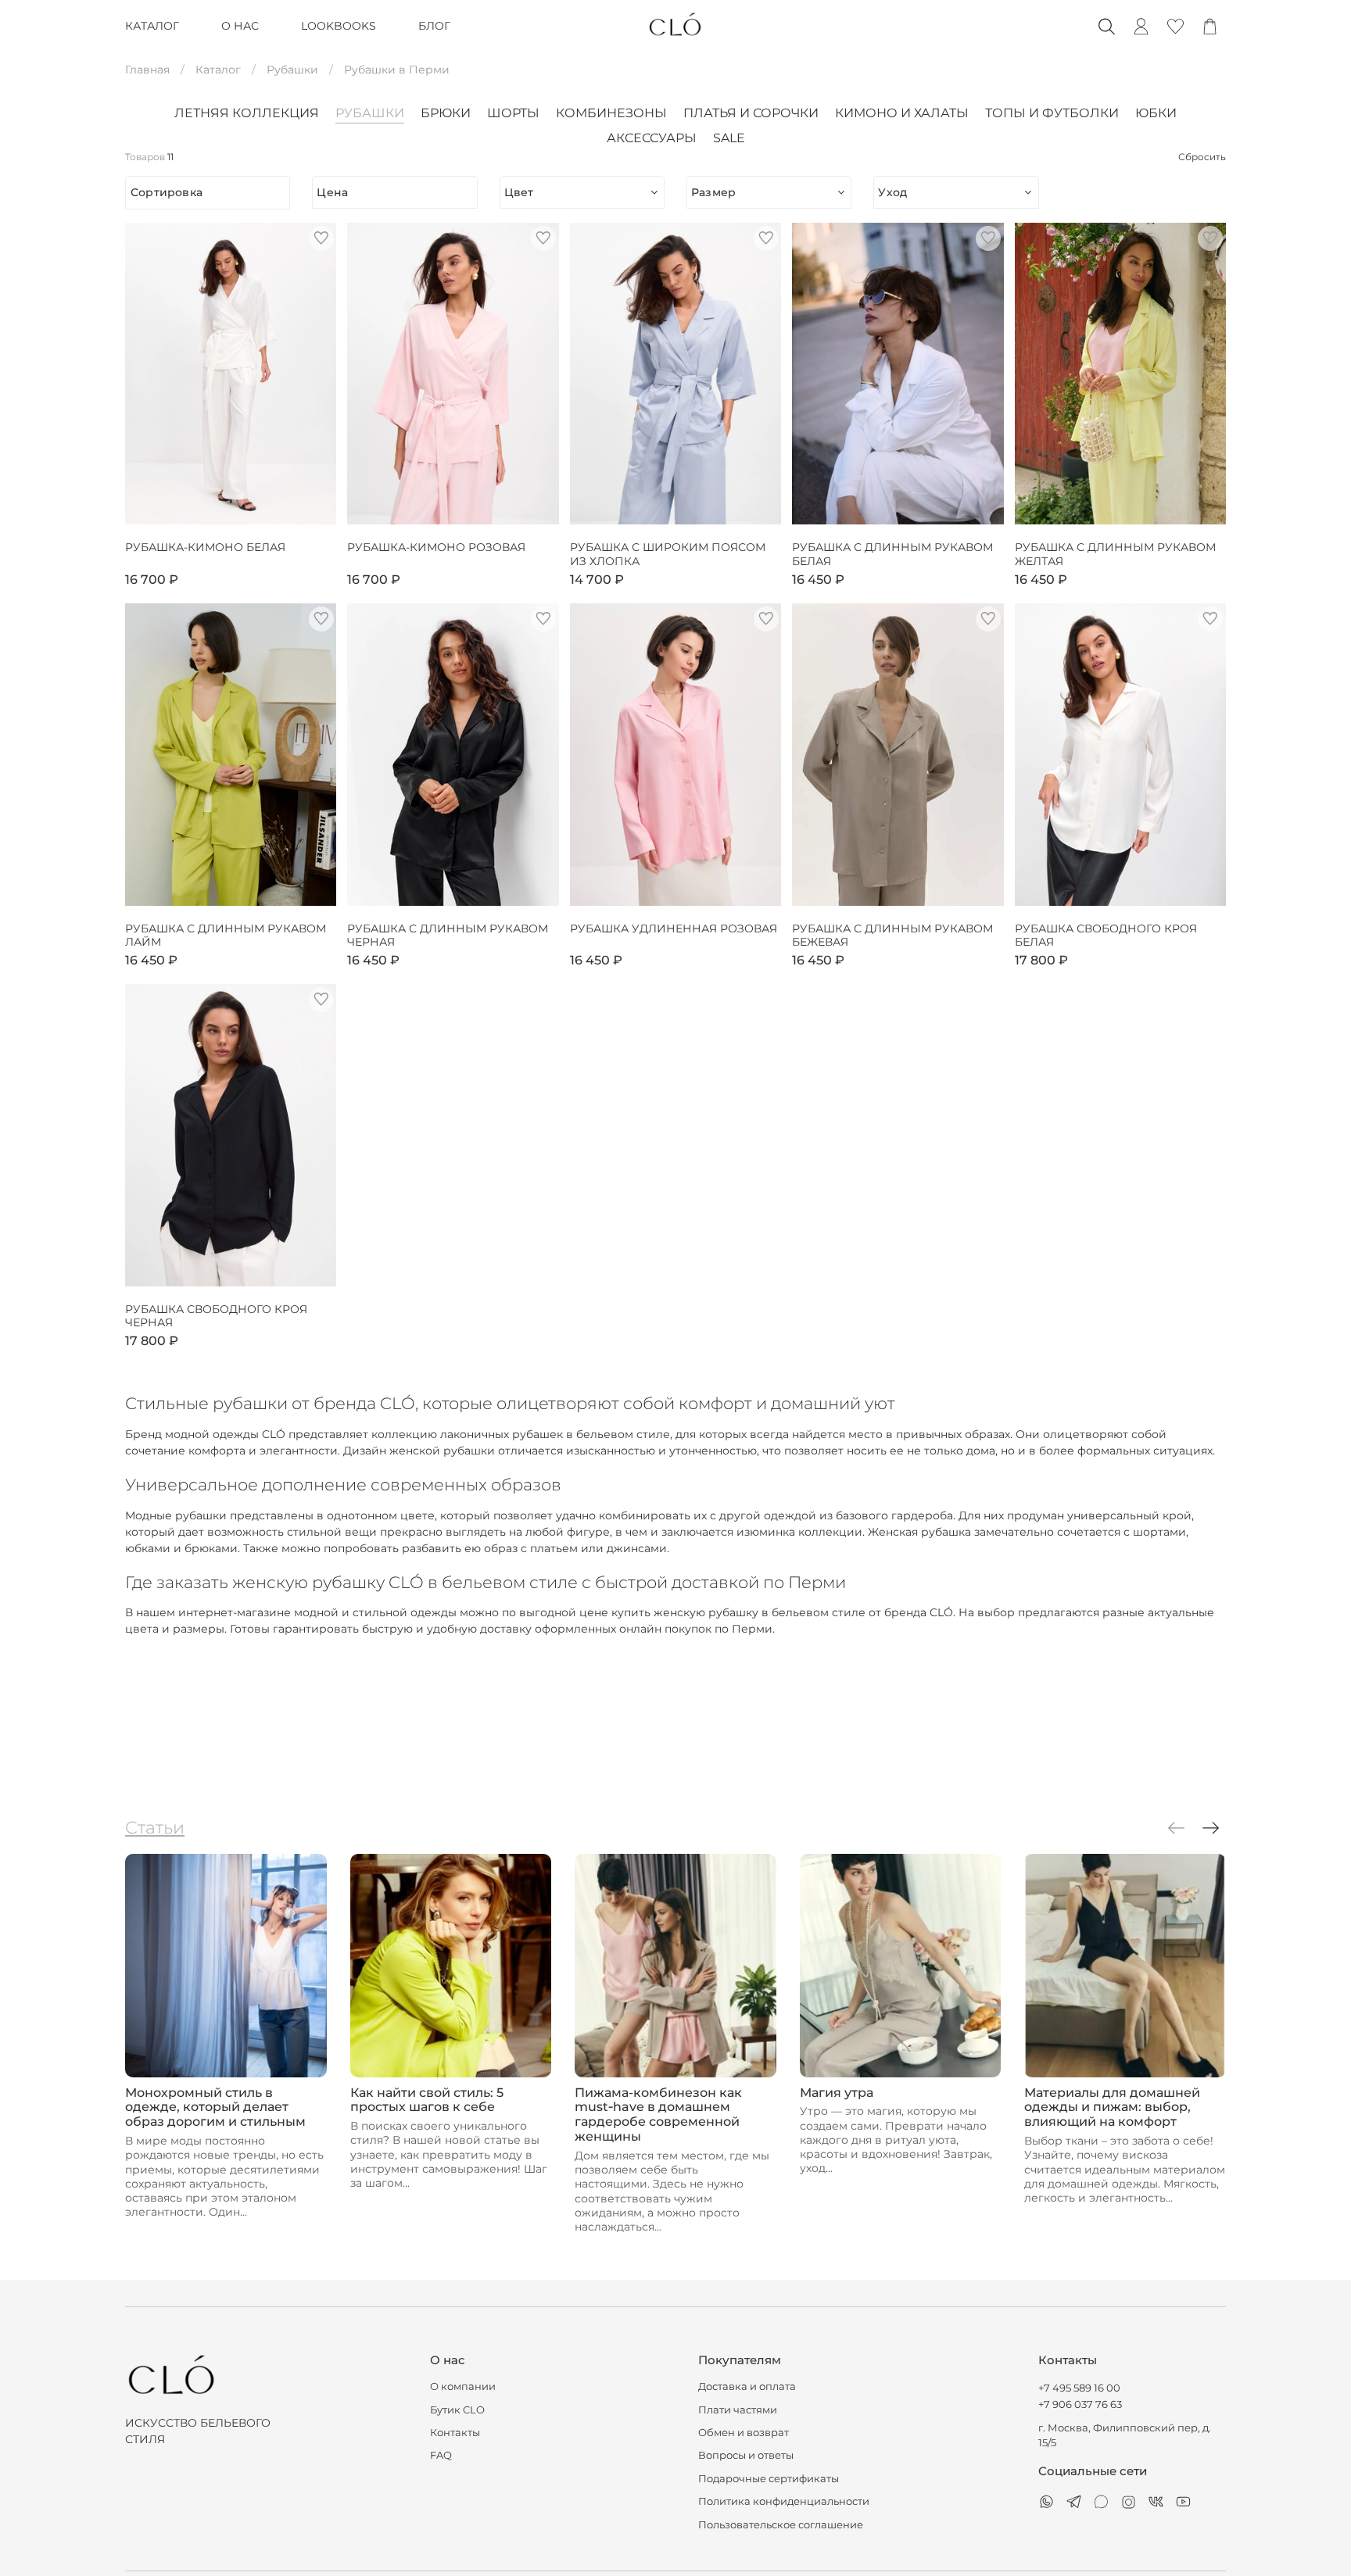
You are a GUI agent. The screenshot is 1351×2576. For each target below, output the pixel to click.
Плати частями (738, 2410)
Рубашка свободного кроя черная (216, 1317)
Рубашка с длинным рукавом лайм (226, 936)
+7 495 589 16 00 (1079, 2388)
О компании (463, 2386)
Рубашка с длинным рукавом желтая (1115, 555)
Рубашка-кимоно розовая (436, 547)
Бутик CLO (457, 2410)
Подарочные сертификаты (769, 2479)
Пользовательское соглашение (781, 2525)
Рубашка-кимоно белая (205, 547)
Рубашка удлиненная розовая (674, 929)
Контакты (455, 2433)
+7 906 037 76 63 (1080, 2404)
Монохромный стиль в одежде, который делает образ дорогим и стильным (215, 2107)
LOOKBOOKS (339, 26)
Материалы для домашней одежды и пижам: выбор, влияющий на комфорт (1112, 2107)
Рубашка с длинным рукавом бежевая (892, 936)
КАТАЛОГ (152, 26)
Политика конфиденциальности (784, 2501)
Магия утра (837, 2092)
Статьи (155, 1827)
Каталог (218, 70)
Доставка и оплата (747, 2386)
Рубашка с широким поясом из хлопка (668, 555)
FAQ (441, 2455)
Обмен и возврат (744, 2433)
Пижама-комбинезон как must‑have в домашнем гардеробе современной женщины (658, 2114)
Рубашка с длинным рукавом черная (448, 936)
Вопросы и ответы (746, 2455)
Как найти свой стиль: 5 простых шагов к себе (427, 2099)
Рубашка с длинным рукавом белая (892, 555)
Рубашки (292, 70)
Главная (147, 70)
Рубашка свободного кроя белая (1106, 936)
